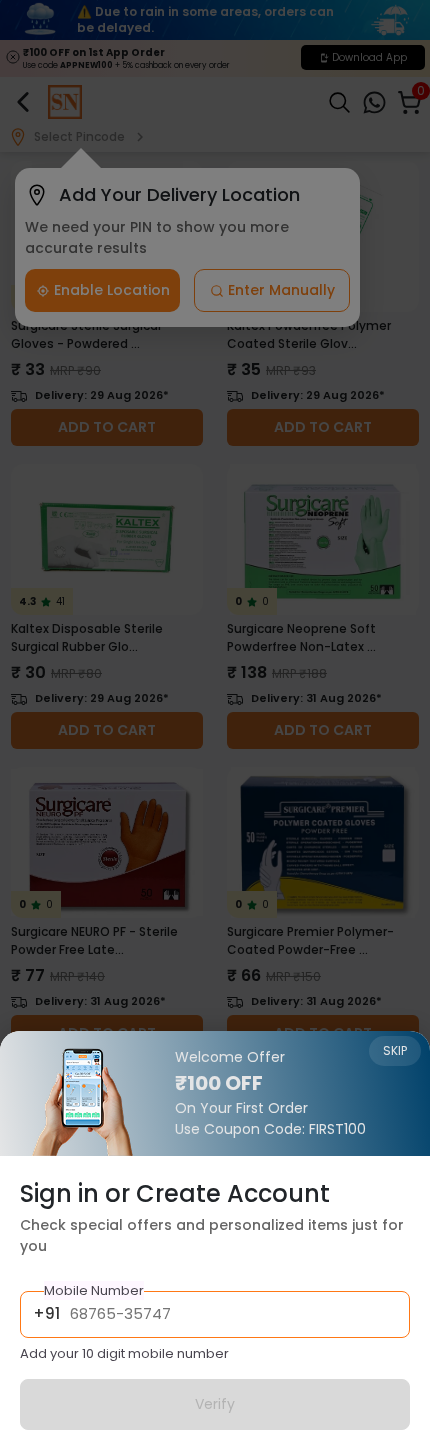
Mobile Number (94, 1290)
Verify (215, 1404)
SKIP (395, 1050)
